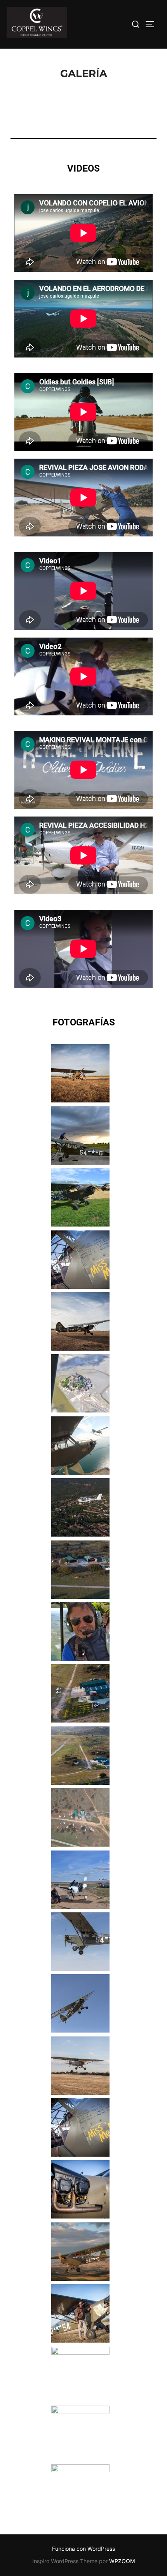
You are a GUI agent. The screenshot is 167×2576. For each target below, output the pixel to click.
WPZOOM (122, 2561)
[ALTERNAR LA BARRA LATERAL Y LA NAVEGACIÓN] (153, 24)
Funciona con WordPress (83, 2549)
